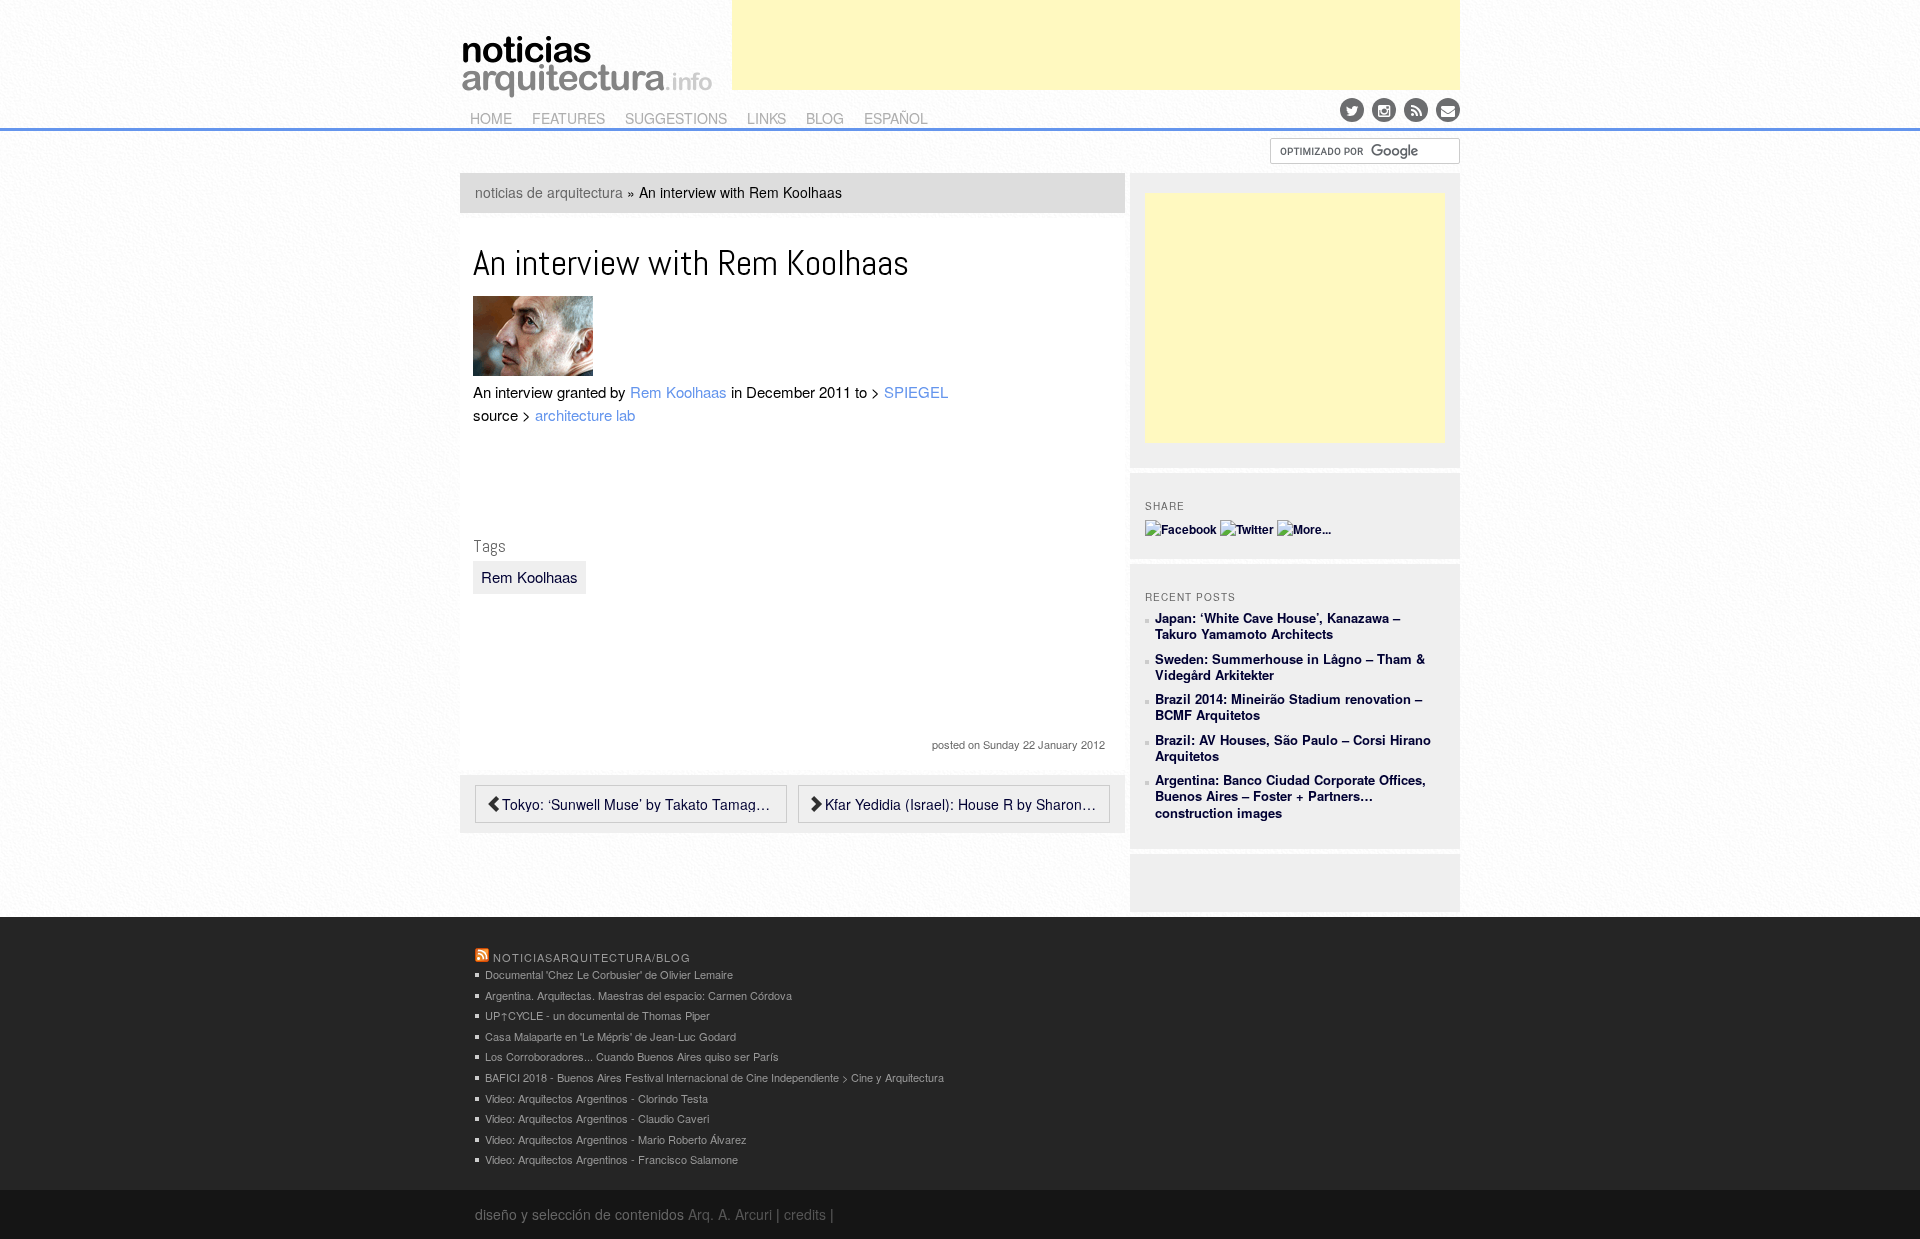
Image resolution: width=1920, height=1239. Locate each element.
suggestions (676, 118)
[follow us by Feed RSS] (1416, 110)
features (568, 118)
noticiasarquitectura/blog (592, 957)
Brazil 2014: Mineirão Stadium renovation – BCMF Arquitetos (1288, 706)
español (896, 118)
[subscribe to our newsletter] (1448, 110)
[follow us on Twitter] (1352, 110)
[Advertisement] (1096, 45)
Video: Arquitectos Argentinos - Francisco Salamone (611, 1159)
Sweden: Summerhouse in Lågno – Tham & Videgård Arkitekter (1290, 666)
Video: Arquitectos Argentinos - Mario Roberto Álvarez (616, 1139)
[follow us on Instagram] (1384, 110)
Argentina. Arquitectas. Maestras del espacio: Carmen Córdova (638, 995)
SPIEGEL (916, 391)
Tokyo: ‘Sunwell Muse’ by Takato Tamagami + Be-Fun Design (639, 804)
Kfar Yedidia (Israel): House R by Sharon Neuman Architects (962, 804)
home (491, 118)
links (766, 118)
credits (805, 1214)
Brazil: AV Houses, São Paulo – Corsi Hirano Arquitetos (1293, 747)
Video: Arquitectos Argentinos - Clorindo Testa (596, 1098)
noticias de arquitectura (549, 192)
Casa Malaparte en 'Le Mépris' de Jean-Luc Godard (610, 1036)
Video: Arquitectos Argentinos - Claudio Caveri (597, 1118)
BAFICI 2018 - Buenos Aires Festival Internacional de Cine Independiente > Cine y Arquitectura (714, 1077)
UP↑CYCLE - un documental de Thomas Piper (597, 1015)
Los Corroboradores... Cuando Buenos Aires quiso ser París (632, 1056)
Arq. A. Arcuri (730, 1214)
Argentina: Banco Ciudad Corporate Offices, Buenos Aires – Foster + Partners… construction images (1290, 796)
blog (825, 118)
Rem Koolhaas (678, 391)
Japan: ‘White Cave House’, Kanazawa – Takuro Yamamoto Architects (1277, 625)
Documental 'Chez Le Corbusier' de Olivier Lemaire (609, 974)
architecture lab (585, 414)
